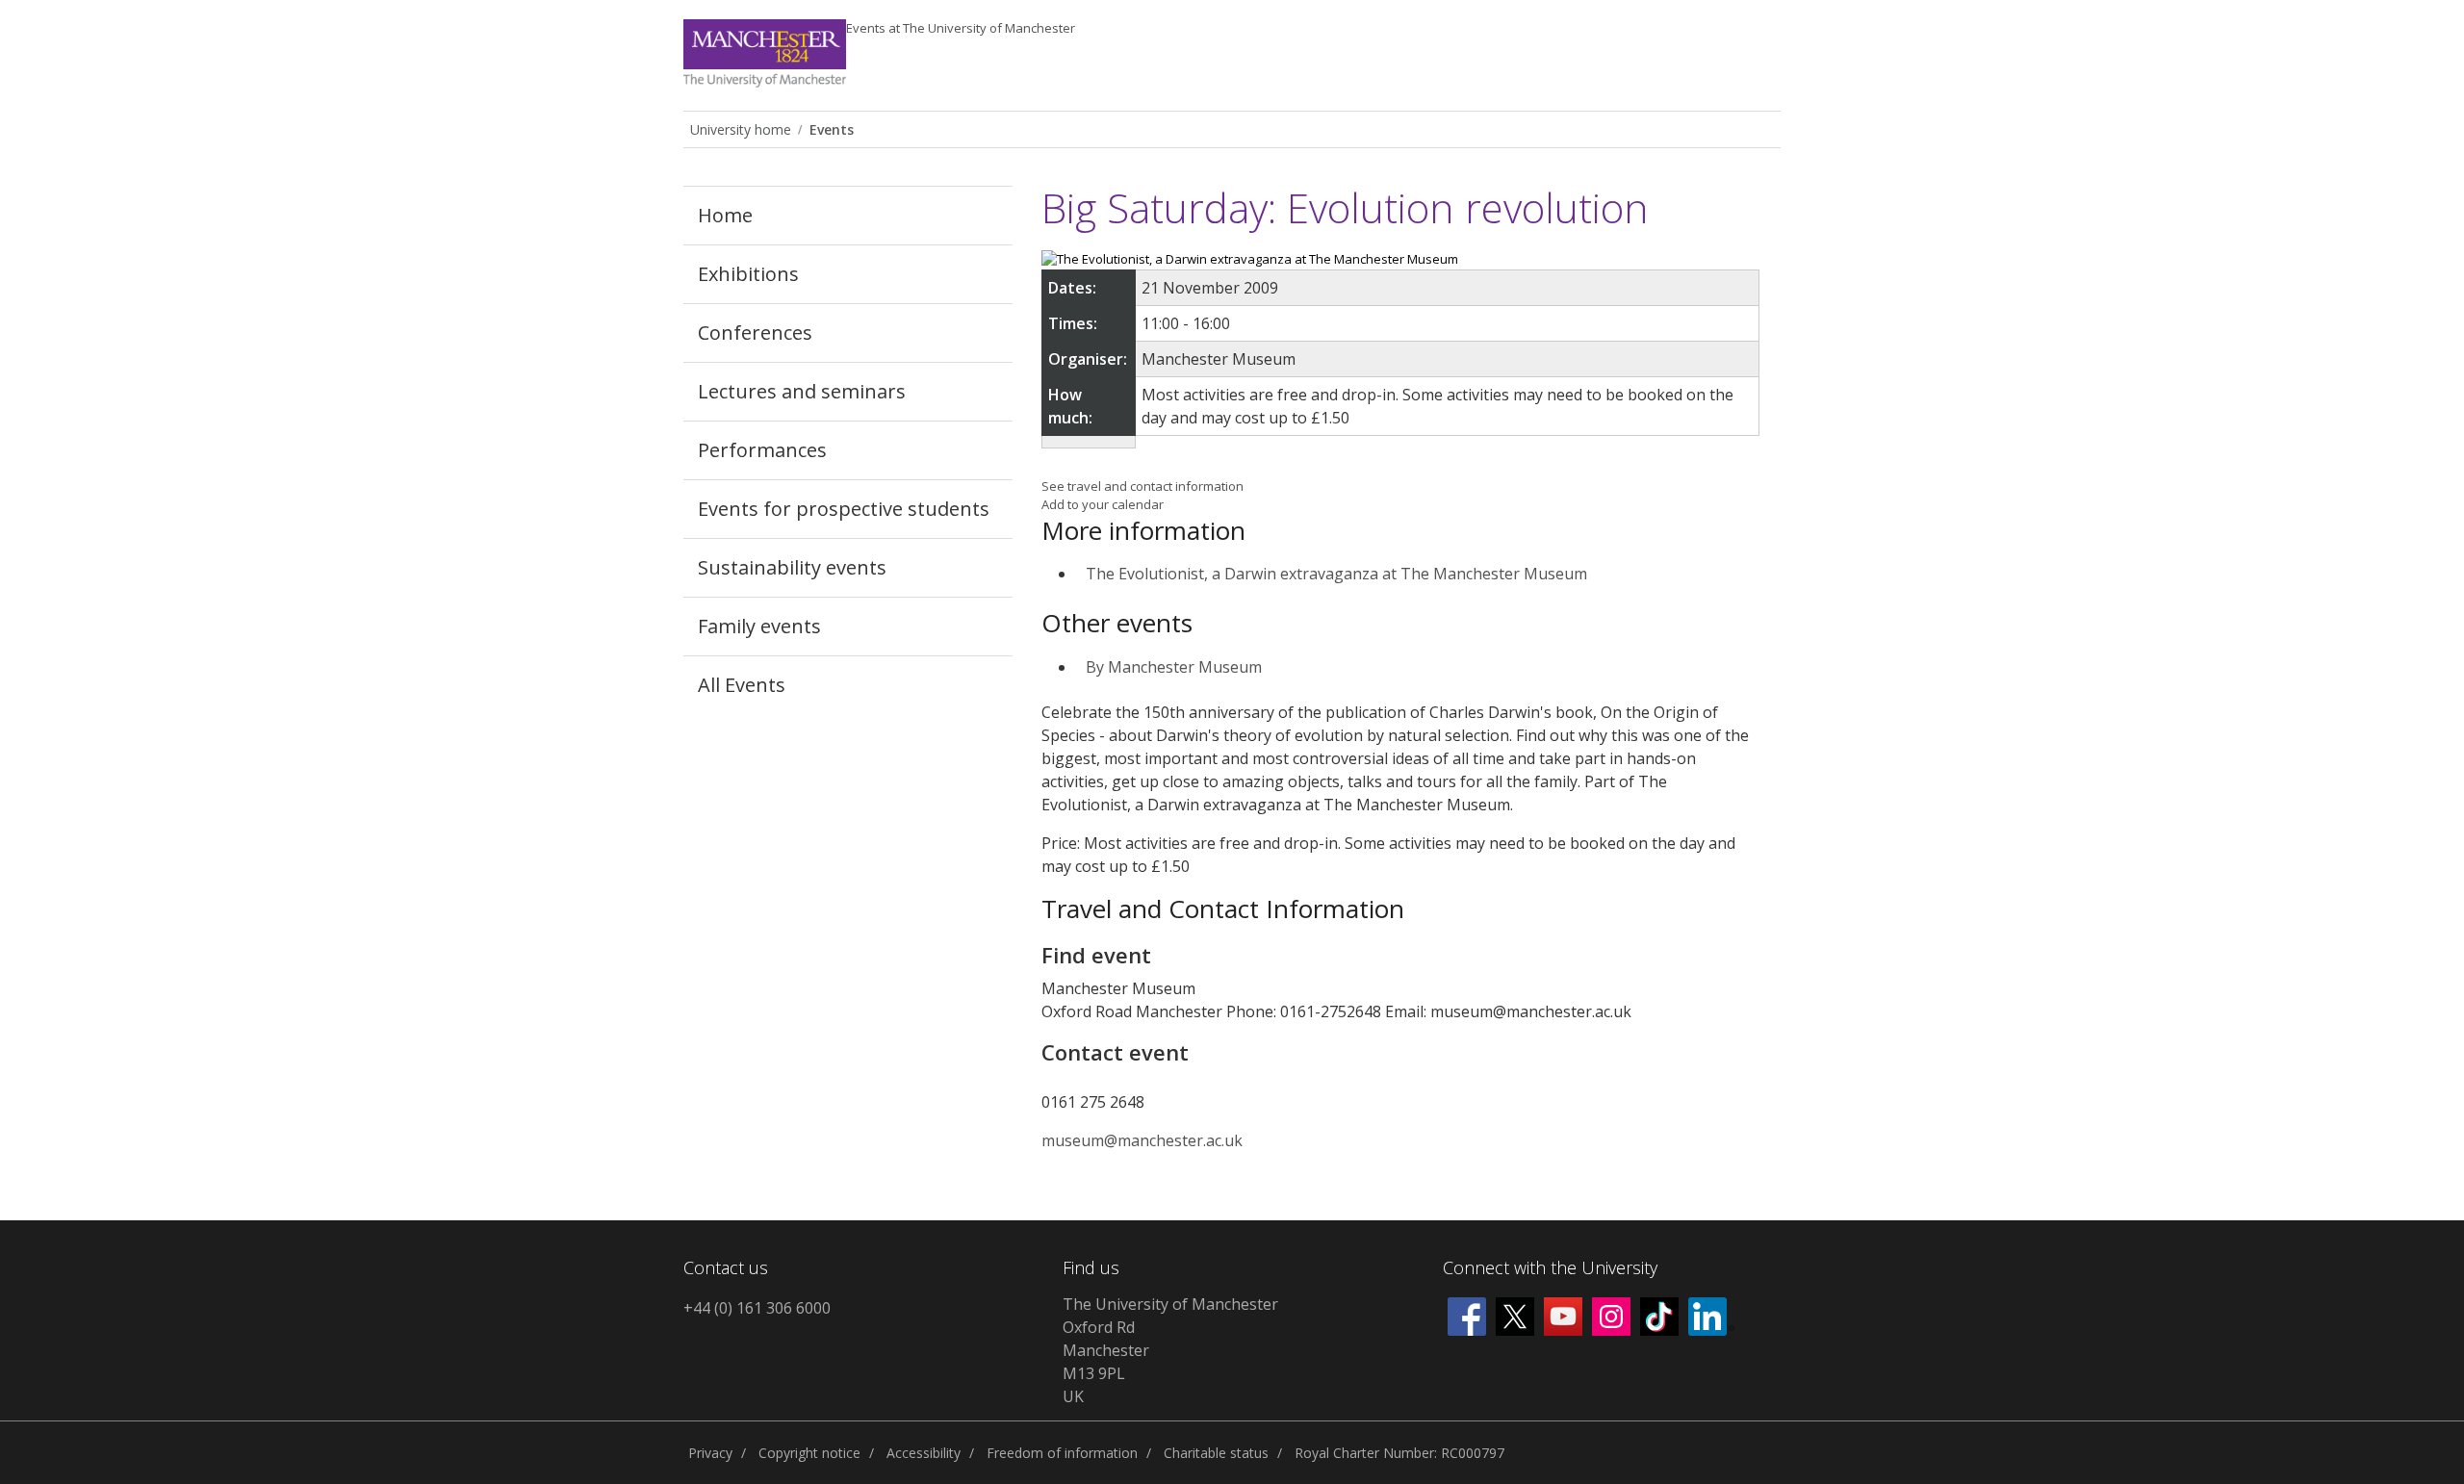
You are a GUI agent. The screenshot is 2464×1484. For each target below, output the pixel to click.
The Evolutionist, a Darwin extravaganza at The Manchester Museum (1336, 574)
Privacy (710, 1453)
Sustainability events (792, 567)
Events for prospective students (844, 509)
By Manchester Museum (1174, 667)
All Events (742, 685)
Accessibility (924, 1453)
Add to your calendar (1103, 504)
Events (961, 28)
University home (741, 129)
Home (725, 215)
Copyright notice (809, 1453)
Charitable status (1216, 1453)
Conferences (755, 333)
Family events (759, 626)
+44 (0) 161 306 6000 (757, 1308)
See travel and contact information (1142, 486)
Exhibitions (748, 274)
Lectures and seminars (802, 391)
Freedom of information (1062, 1453)
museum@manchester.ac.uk (1142, 1140)
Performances (762, 450)
